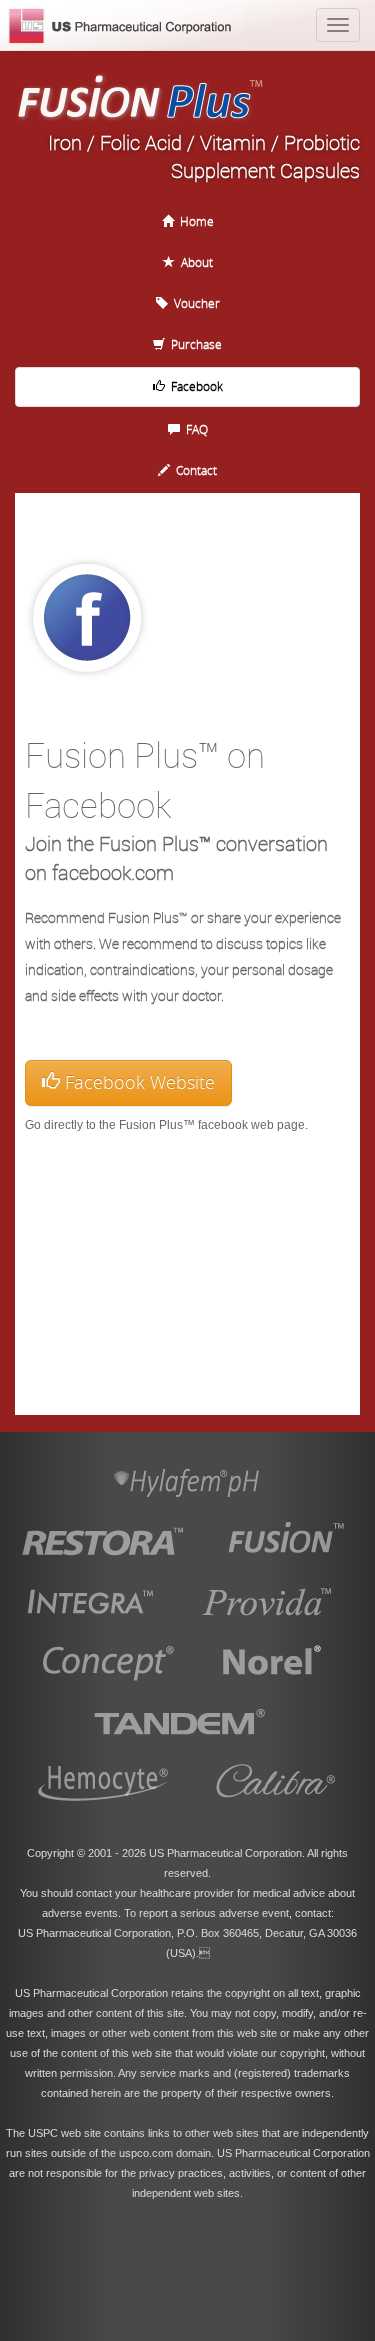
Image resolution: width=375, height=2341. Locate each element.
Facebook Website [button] (137, 1082)
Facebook (194, 386)
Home (194, 221)
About (194, 262)
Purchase (193, 344)
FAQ (194, 429)
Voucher (194, 303)
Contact (193, 470)
